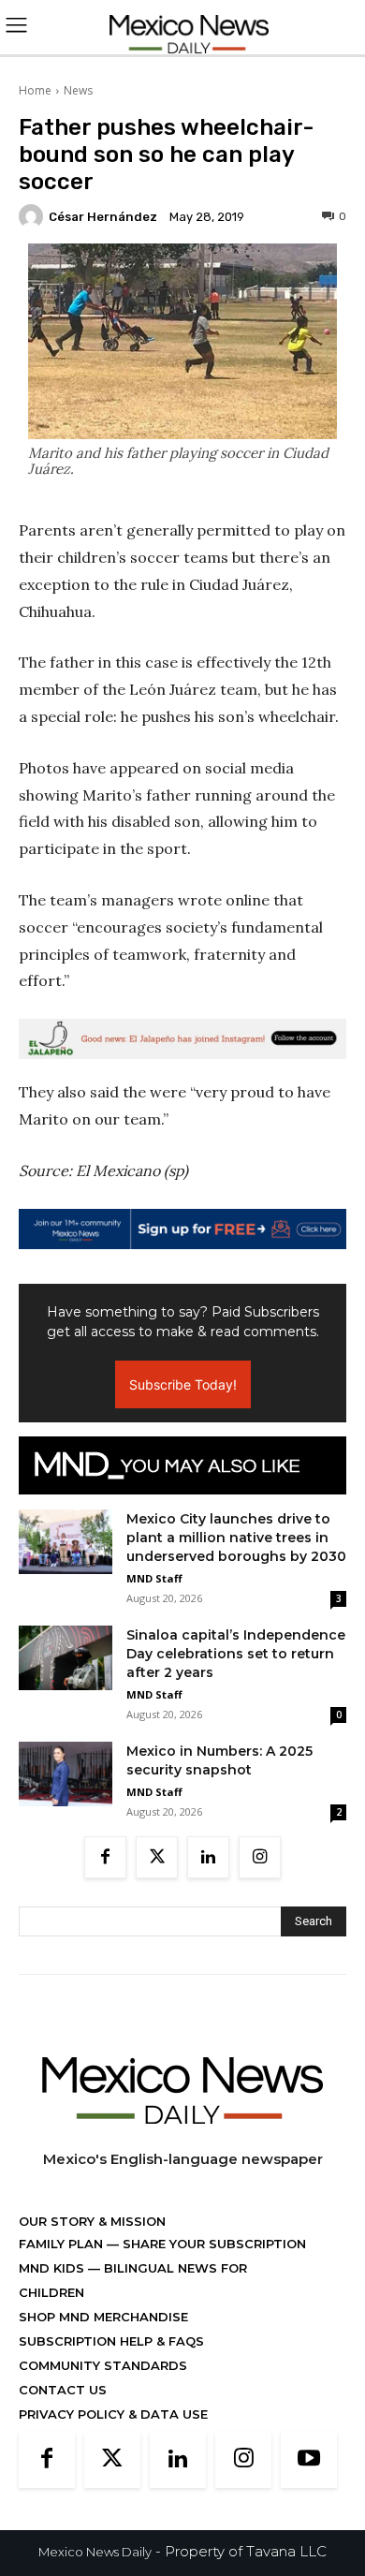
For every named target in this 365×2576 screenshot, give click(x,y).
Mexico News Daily (95, 2552)
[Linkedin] (208, 1857)
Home (35, 90)
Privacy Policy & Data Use (113, 2414)
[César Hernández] (34, 216)
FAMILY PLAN (63, 2244)
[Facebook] (105, 1857)
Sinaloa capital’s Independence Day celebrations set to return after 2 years (236, 1654)
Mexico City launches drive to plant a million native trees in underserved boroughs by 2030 (236, 1538)
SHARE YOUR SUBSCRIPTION (212, 2244)
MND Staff (154, 1578)
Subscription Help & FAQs (111, 2341)
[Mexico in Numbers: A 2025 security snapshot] (66, 1774)
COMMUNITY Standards (103, 2365)
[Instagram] (260, 1857)
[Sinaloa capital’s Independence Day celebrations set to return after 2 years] (66, 1658)
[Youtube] (309, 2460)
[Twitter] (157, 1857)
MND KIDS (53, 2268)
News (78, 90)
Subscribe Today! (183, 1384)
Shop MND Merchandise (103, 2317)
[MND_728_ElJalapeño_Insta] (182, 1039)
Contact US (63, 2390)
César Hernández (103, 217)
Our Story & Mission (92, 2221)
